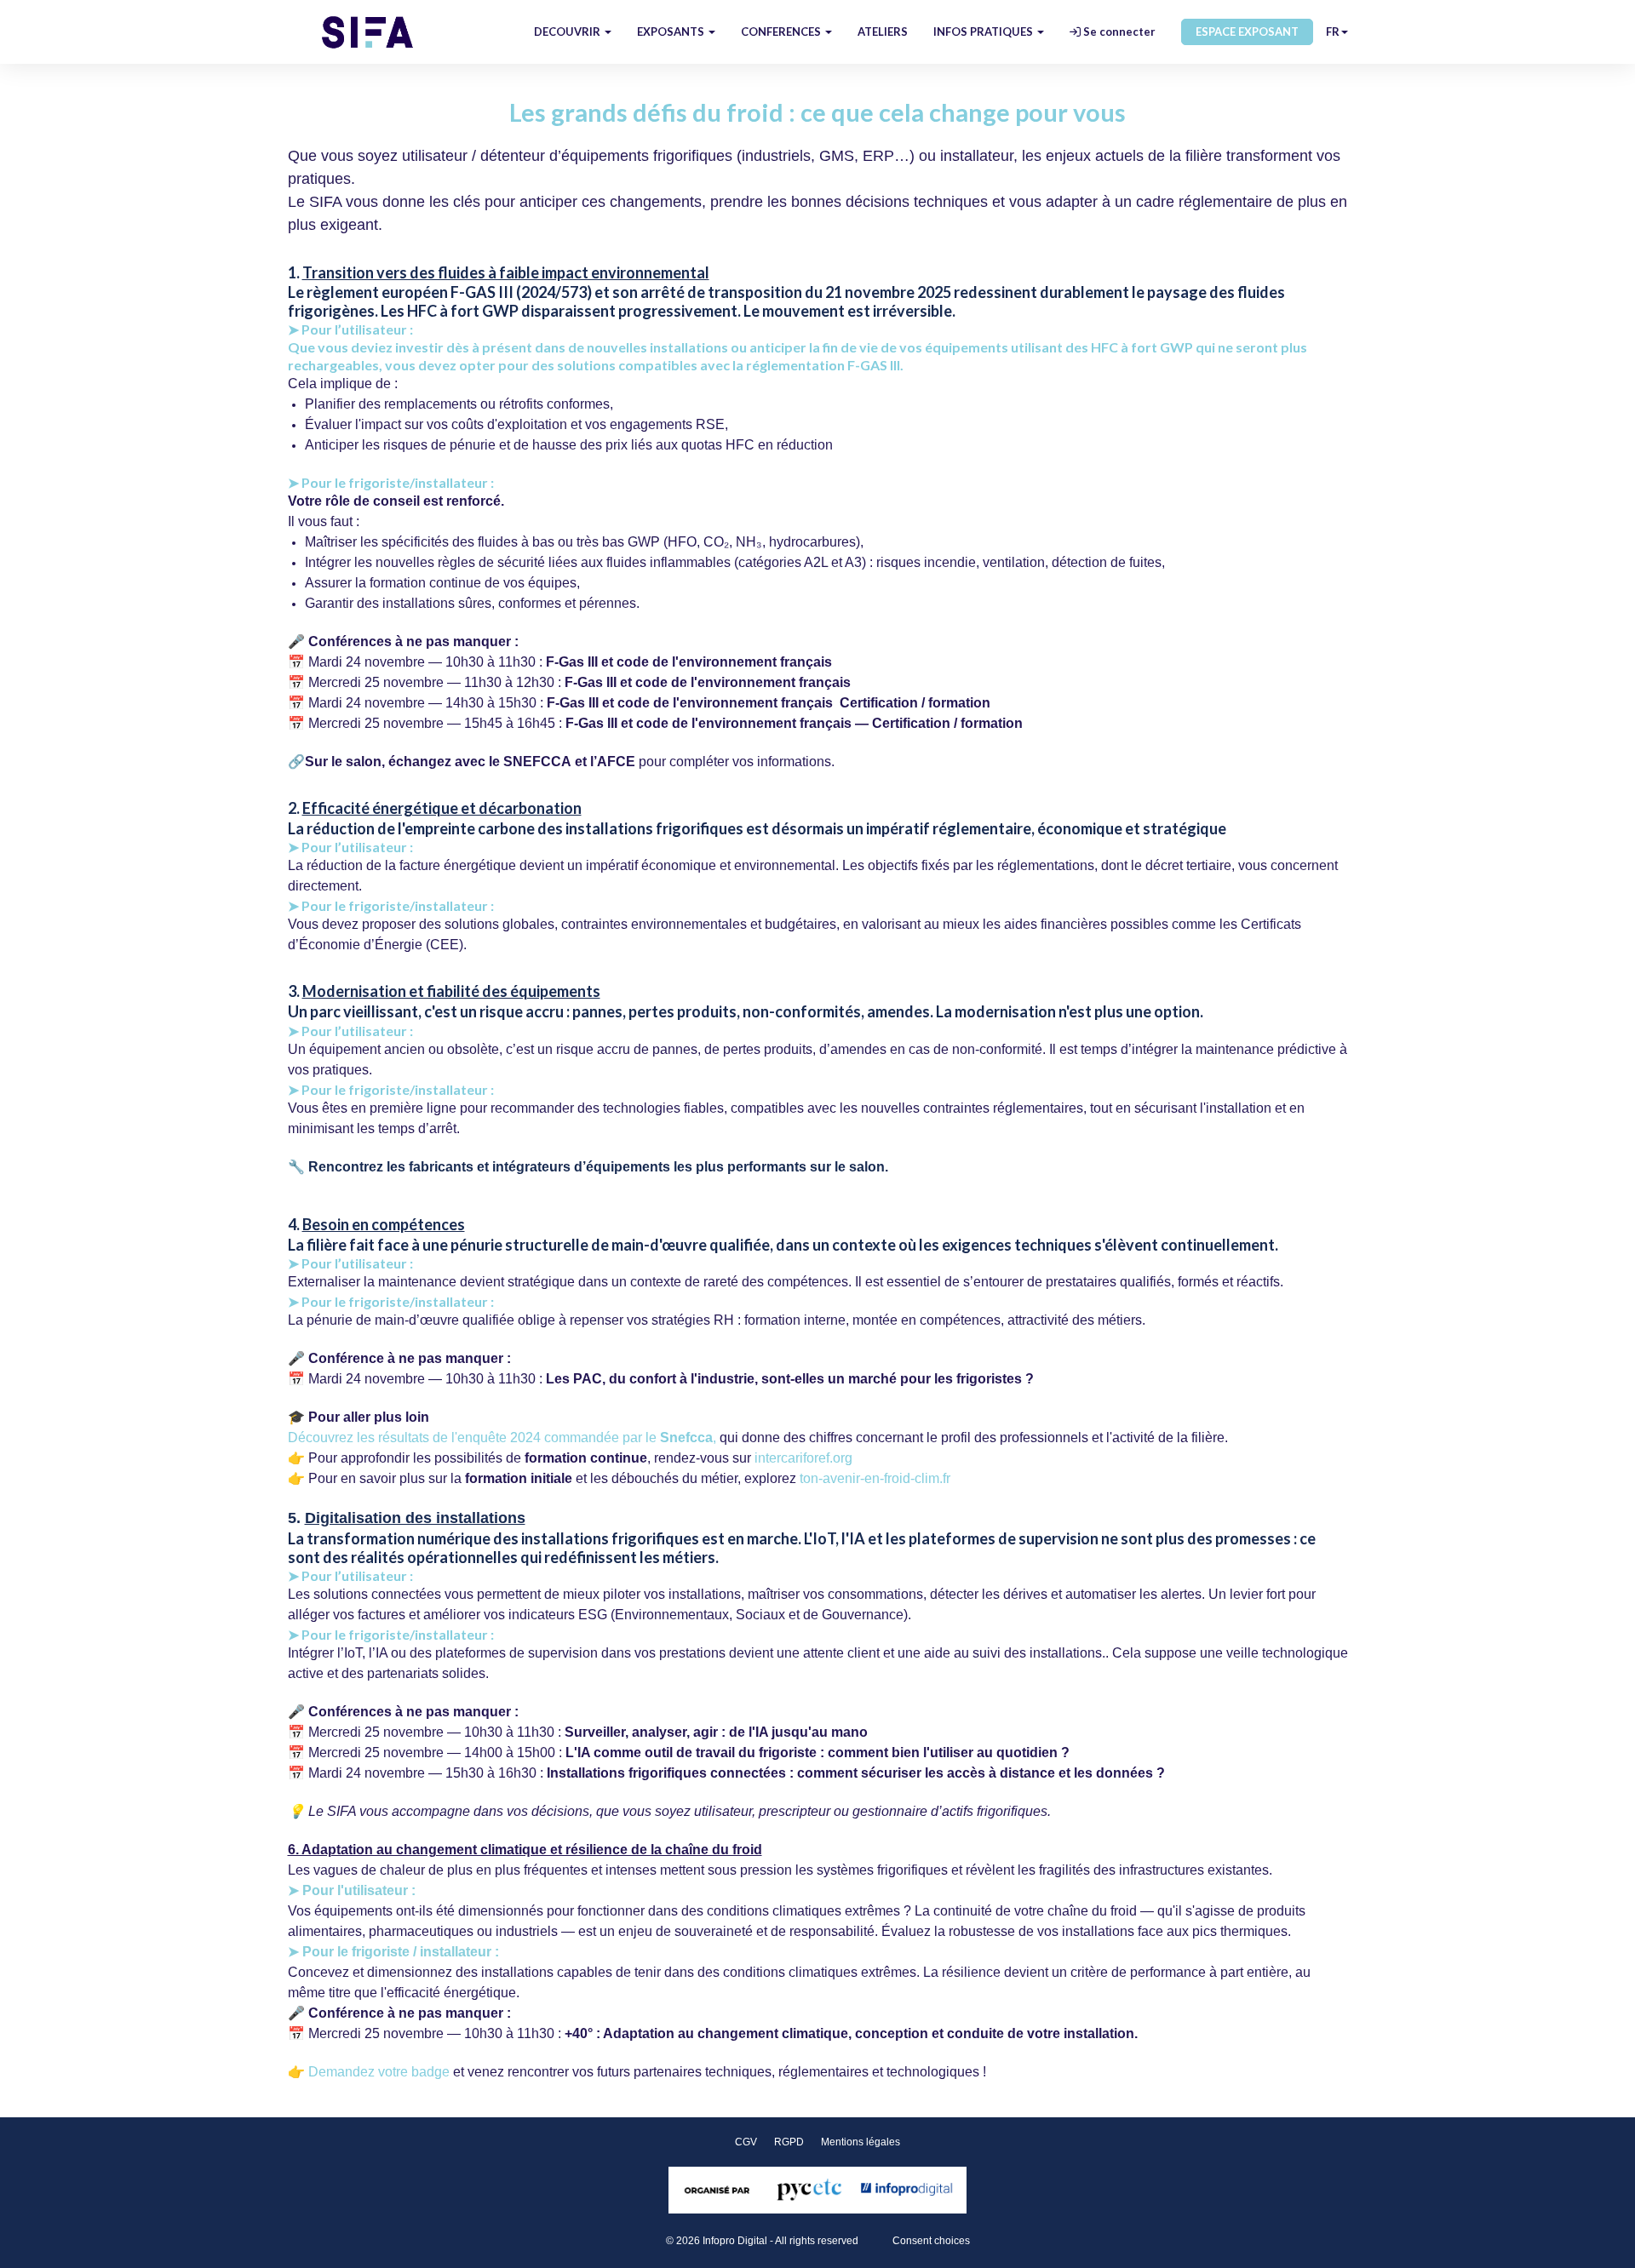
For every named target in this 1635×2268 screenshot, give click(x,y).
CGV (746, 2142)
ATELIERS (883, 31)
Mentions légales (861, 2142)
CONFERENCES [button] (782, 31)
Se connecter (1118, 31)
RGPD (789, 2142)
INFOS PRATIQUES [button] (984, 31)
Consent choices (931, 2241)
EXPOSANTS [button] (672, 31)
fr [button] (1333, 31)
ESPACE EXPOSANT (1247, 31)
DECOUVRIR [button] (568, 31)
